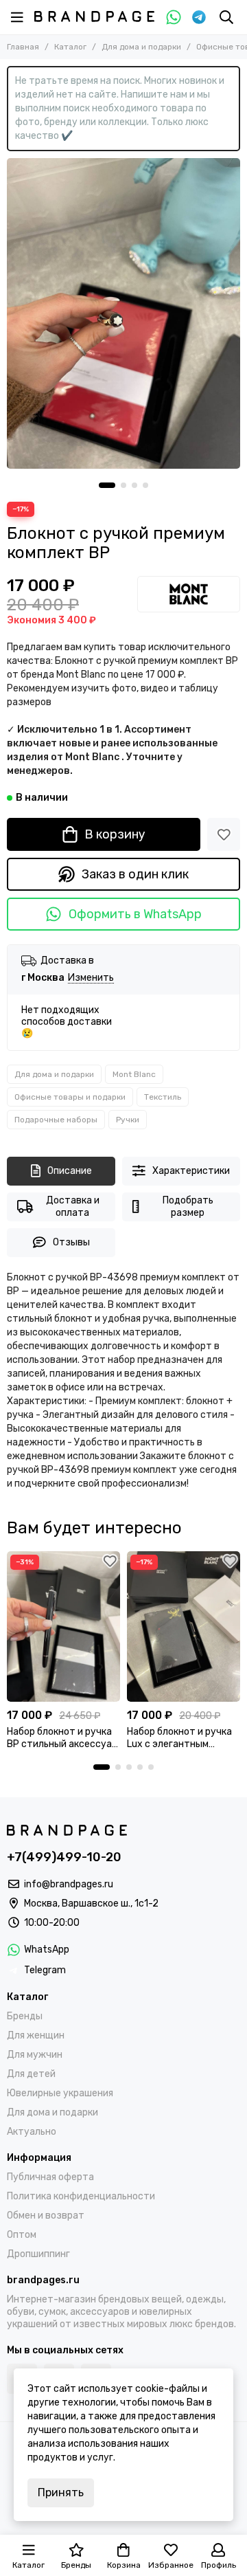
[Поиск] (226, 17)
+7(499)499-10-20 (64, 1857)
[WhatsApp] (174, 17)
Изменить (91, 978)
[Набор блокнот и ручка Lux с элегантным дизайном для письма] (184, 1626)
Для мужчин (35, 2055)
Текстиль (163, 1097)
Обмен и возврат (46, 2216)
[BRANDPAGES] (94, 16)
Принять (61, 2492)
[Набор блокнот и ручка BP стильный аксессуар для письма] (63, 1626)
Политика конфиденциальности (81, 2196)
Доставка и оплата (73, 1207)
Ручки (128, 1120)
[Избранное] (224, 834)
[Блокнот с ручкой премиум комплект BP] (123, 313)
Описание (70, 1171)
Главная (23, 47)
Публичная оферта (50, 2177)
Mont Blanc (134, 1074)
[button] (107, 485)
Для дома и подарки (141, 47)
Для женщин (36, 2035)
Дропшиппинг (38, 2254)
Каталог (70, 47)
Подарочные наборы (56, 1120)
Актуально (32, 2132)
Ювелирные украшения (60, 2093)
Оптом (22, 2235)
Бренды (25, 2016)
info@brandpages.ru (69, 1884)
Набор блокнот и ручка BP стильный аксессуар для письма (62, 1738)
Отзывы (71, 1242)
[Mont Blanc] (189, 594)
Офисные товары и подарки (70, 1097)
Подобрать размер (188, 1207)
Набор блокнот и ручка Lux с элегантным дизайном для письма (179, 1738)
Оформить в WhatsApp (135, 914)
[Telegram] (199, 17)
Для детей (31, 2074)
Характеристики (191, 1171)
